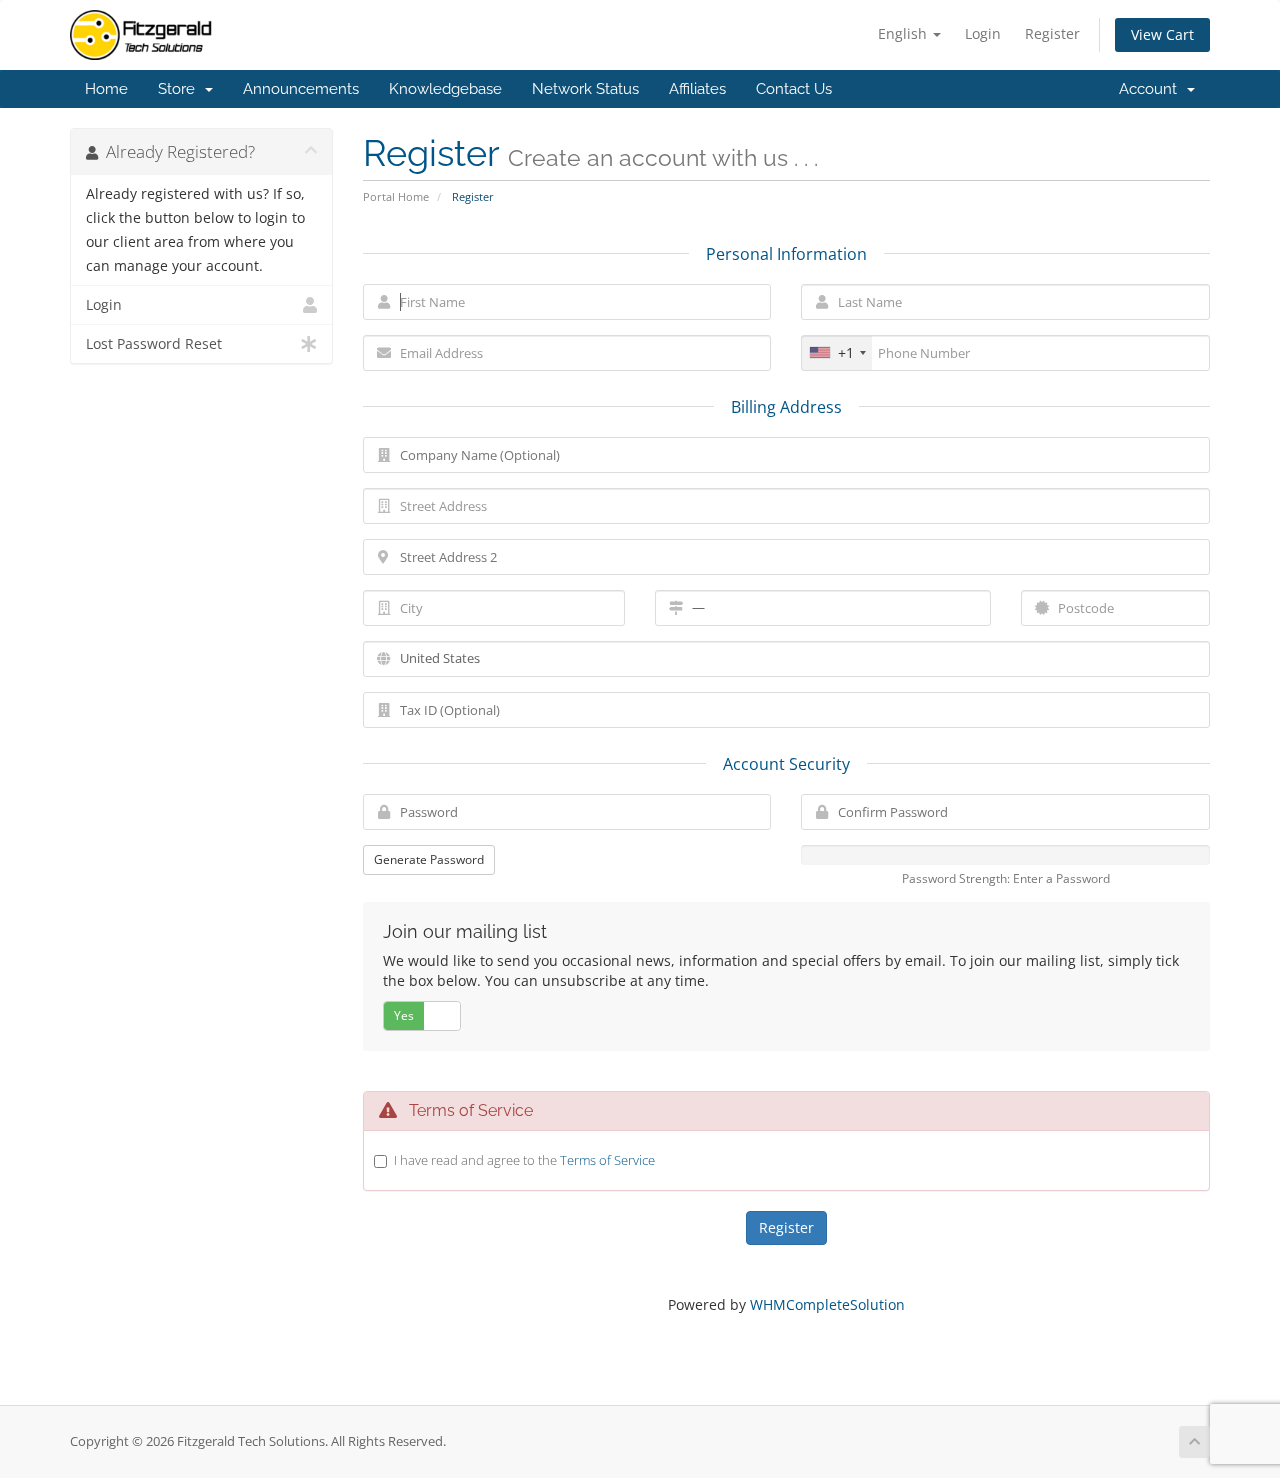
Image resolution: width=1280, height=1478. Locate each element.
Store (180, 89)
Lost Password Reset (154, 344)
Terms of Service (607, 1160)
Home (106, 89)
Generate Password (429, 859)
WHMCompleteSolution (827, 1304)
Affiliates (697, 89)
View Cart (1162, 34)
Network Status (585, 89)
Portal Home (396, 196)
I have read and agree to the (524, 1160)
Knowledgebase (445, 89)
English (904, 33)
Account (1152, 89)
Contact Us (794, 89)
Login (983, 33)
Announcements (301, 89)
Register (1052, 33)
